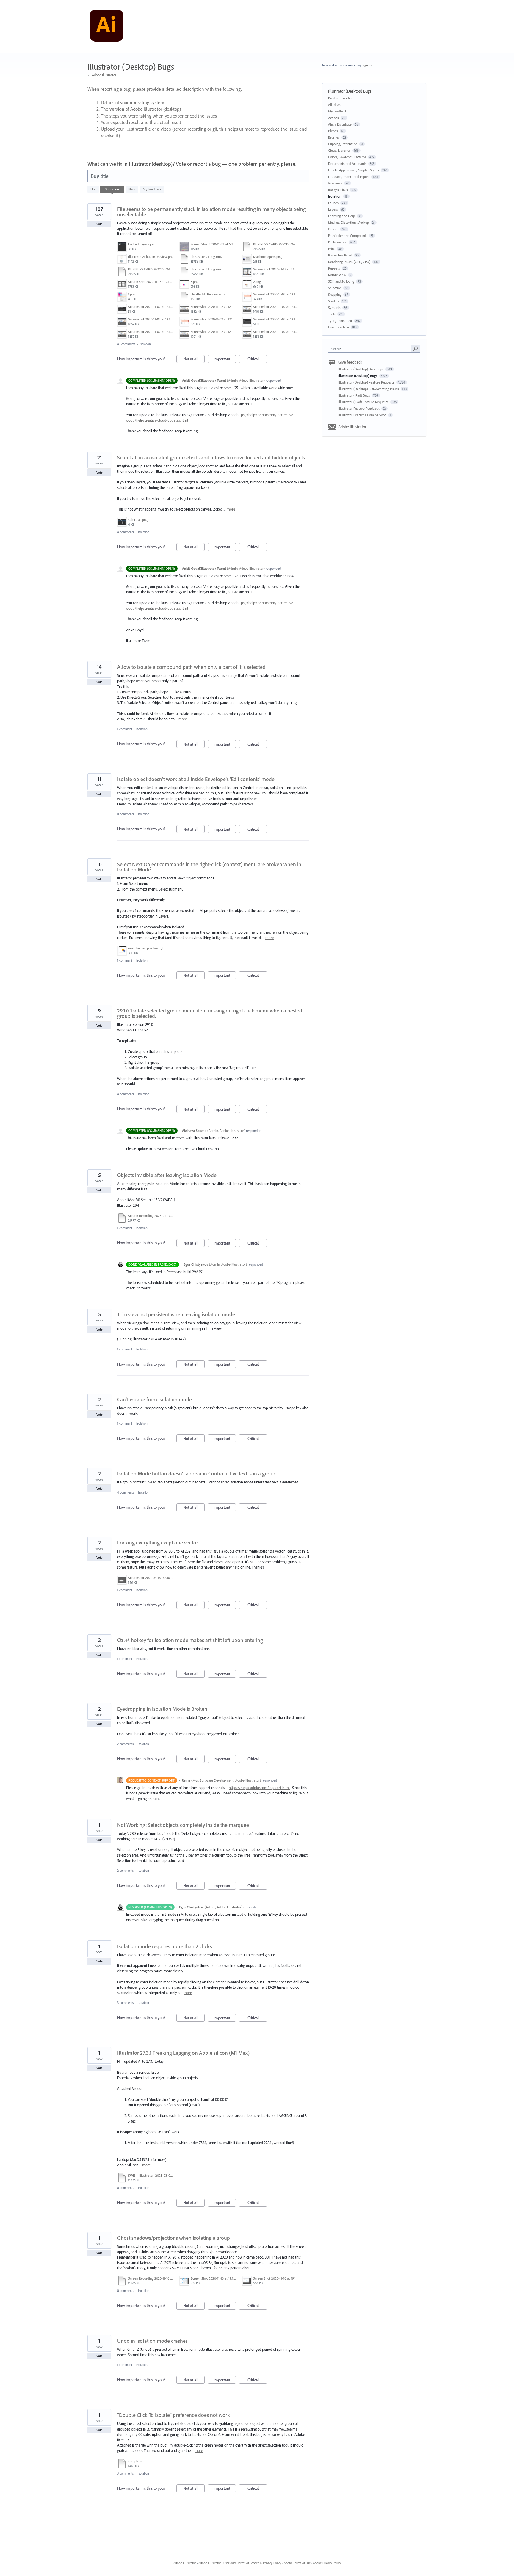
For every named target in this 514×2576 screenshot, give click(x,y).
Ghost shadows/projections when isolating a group (174, 2238)
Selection (335, 288)
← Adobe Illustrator (102, 75)
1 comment (125, 729)
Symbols (334, 307)
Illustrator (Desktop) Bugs (358, 376)
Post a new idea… (342, 98)
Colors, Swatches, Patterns (347, 157)
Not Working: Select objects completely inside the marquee (183, 1825)
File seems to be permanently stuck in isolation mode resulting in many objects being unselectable (211, 212)
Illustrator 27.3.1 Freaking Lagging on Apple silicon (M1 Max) (183, 2053)
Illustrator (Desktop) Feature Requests (367, 382)
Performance (337, 242)
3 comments (125, 2003)
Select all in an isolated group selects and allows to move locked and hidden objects (211, 457)
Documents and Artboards (347, 163)
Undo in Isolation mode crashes (152, 2341)
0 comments (126, 814)
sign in (367, 65)
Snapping (335, 294)
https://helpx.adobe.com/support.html (259, 1788)
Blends (333, 131)
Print (332, 249)
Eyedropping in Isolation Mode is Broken (162, 1709)
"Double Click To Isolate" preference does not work (174, 2415)
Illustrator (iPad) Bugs (355, 395)
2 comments (125, 1744)
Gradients (335, 183)
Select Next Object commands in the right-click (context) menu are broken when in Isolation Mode (209, 867)
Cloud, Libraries (339, 150)
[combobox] (371, 349)
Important (225, 360)
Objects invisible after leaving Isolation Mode (167, 1175)
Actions (333, 118)
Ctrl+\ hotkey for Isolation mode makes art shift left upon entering (190, 1640)
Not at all (194, 360)
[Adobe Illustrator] (106, 26)
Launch (333, 203)
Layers (333, 209)
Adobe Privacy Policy (327, 2563)
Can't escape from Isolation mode (155, 1399)
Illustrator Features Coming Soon (363, 415)
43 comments (126, 344)
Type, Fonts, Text (340, 321)
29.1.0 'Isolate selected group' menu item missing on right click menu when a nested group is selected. (210, 1013)
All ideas (334, 105)
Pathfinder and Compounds (348, 235)
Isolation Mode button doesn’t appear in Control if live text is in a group (196, 1474)
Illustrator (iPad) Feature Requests (364, 402)
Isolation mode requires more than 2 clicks (165, 1946)
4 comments (126, 532)
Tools (332, 314)
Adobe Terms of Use (297, 2563)
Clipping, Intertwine (343, 144)
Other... (333, 229)
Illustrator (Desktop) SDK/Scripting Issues (369, 389)
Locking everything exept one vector (158, 1543)
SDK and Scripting (341, 281)
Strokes (334, 301)
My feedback (152, 189)
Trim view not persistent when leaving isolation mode (176, 1314)
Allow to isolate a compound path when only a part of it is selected (191, 667)
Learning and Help (341, 216)
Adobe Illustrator (352, 427)
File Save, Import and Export (349, 177)
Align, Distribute (340, 124)
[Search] (416, 348)
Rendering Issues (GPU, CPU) (349, 262)
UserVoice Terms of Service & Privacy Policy (252, 2563)
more (231, 509)
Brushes (334, 137)
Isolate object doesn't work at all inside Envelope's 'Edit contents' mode (196, 779)
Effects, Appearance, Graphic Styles (354, 170)
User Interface (339, 327)
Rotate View (337, 275)
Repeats (334, 268)
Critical (257, 360)
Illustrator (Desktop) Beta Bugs (361, 369)
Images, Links (338, 190)
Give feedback (350, 362)
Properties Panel (340, 255)
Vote (99, 224)
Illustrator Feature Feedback (359, 408)
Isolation (145, 344)
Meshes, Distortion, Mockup (348, 222)
